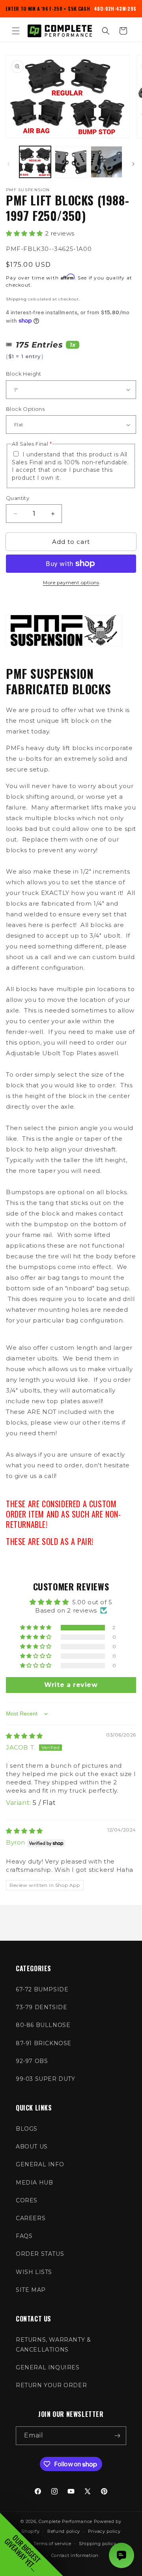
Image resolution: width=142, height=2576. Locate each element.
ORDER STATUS (40, 2254)
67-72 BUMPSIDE (42, 1989)
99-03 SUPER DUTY (46, 2079)
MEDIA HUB (34, 2183)
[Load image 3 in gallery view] (106, 162)
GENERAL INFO (40, 2164)
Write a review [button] (71, 1685)
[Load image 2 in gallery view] (71, 162)
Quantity (18, 498)
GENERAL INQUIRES (48, 2367)
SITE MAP (31, 2290)
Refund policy (64, 2531)
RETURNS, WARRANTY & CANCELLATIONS (53, 2345)
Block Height (24, 374)
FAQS (24, 2236)
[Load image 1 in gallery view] (35, 162)
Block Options (25, 409)
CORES (27, 2200)
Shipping (16, 299)
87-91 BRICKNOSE (44, 2043)
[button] (16, 31)
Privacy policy (104, 2531)
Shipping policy (98, 2544)
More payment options (71, 582)
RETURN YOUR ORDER (51, 2385)
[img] (24, 1736)
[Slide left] (9, 164)
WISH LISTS (34, 2272)
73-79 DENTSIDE (41, 2007)
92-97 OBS (32, 2061)
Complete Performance (65, 2521)
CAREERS (31, 2218)
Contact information (75, 2555)
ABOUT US (32, 2147)
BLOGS (27, 2129)
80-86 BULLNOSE (43, 2025)
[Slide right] (133, 164)
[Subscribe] (117, 2436)
